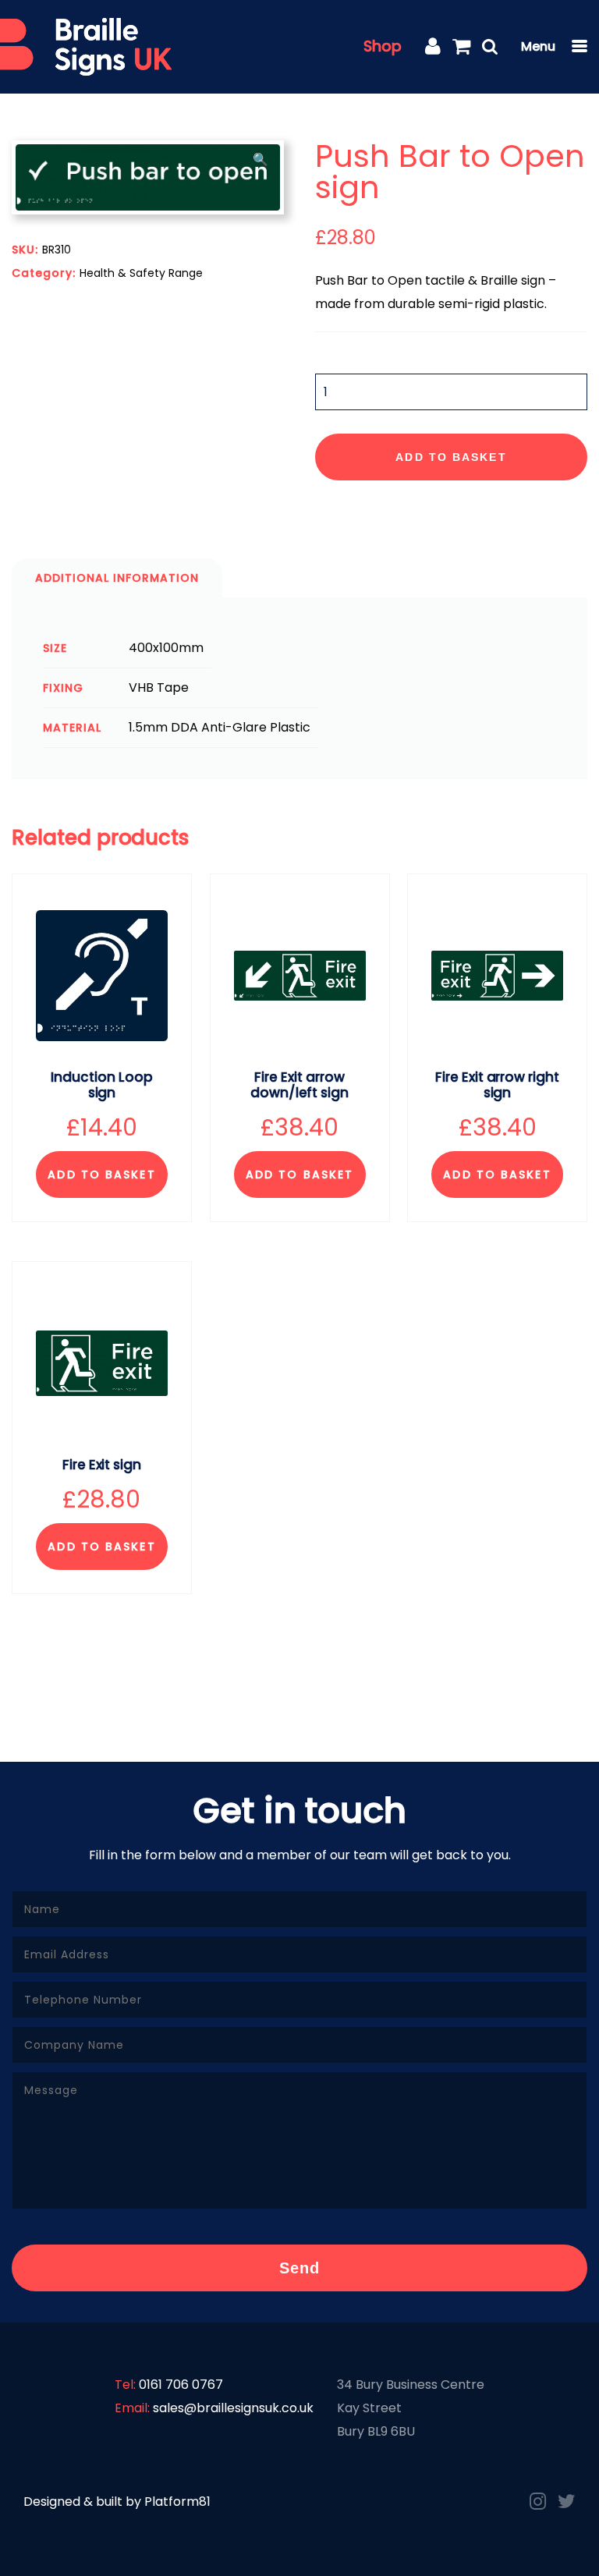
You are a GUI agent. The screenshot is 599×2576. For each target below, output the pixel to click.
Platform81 (177, 2502)
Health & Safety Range (141, 273)
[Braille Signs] (86, 47)
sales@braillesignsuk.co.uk (233, 2408)
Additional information (117, 578)
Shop (383, 46)
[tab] (117, 578)
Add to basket (451, 457)
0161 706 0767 (181, 2385)
